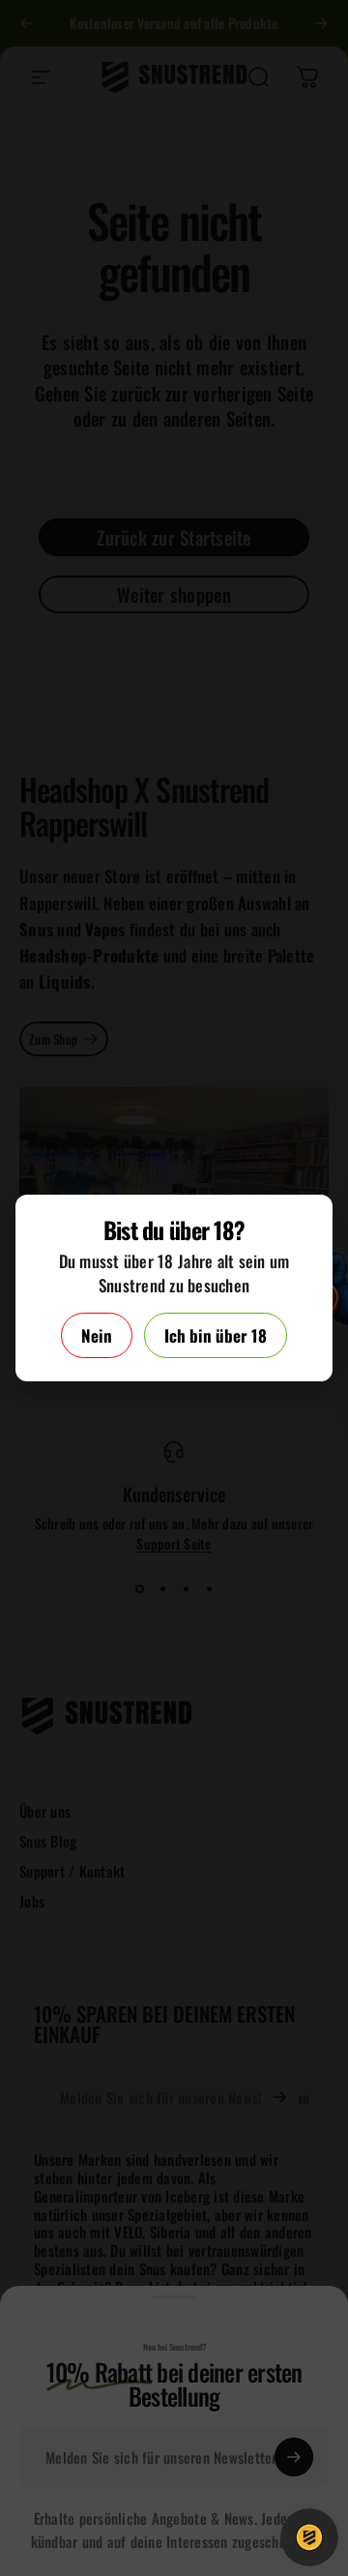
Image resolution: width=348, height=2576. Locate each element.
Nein (97, 1335)
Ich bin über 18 (216, 1335)
